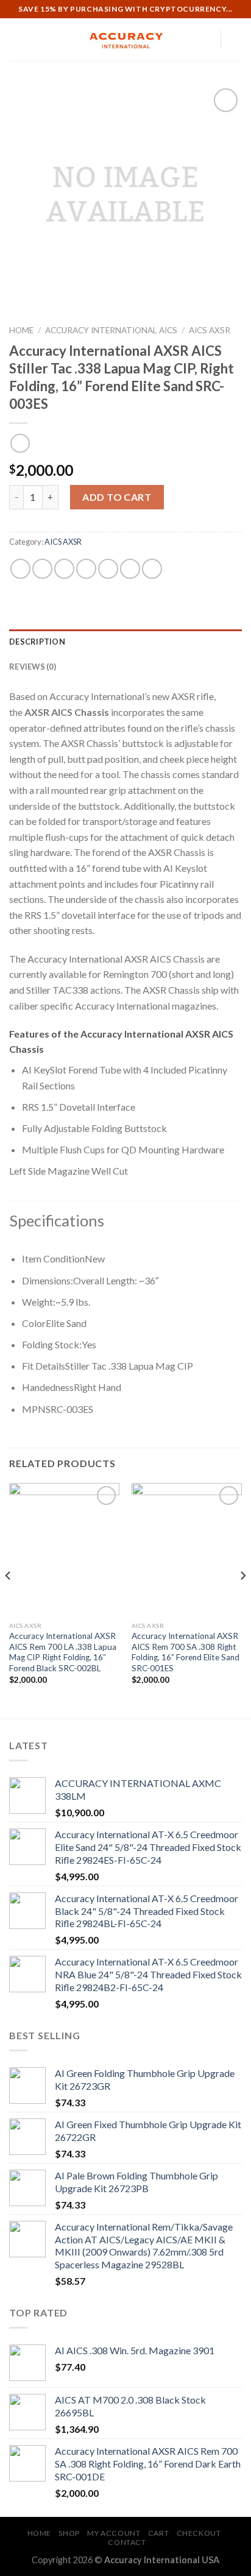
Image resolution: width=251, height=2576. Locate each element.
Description (37, 642)
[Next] (242, 1600)
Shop (69, 2533)
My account (114, 2533)
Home (21, 330)
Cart (158, 2533)
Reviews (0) (33, 667)
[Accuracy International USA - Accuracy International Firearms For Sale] (125, 40)
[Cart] (236, 40)
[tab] (125, 642)
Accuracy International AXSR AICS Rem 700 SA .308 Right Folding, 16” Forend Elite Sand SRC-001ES (186, 1652)
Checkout (199, 2533)
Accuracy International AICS (111, 330)
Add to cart (117, 497)
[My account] (205, 40)
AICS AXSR (210, 330)
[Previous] (9, 1600)
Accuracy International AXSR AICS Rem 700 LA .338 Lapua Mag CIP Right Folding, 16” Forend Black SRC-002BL (63, 1652)
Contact (127, 2542)
